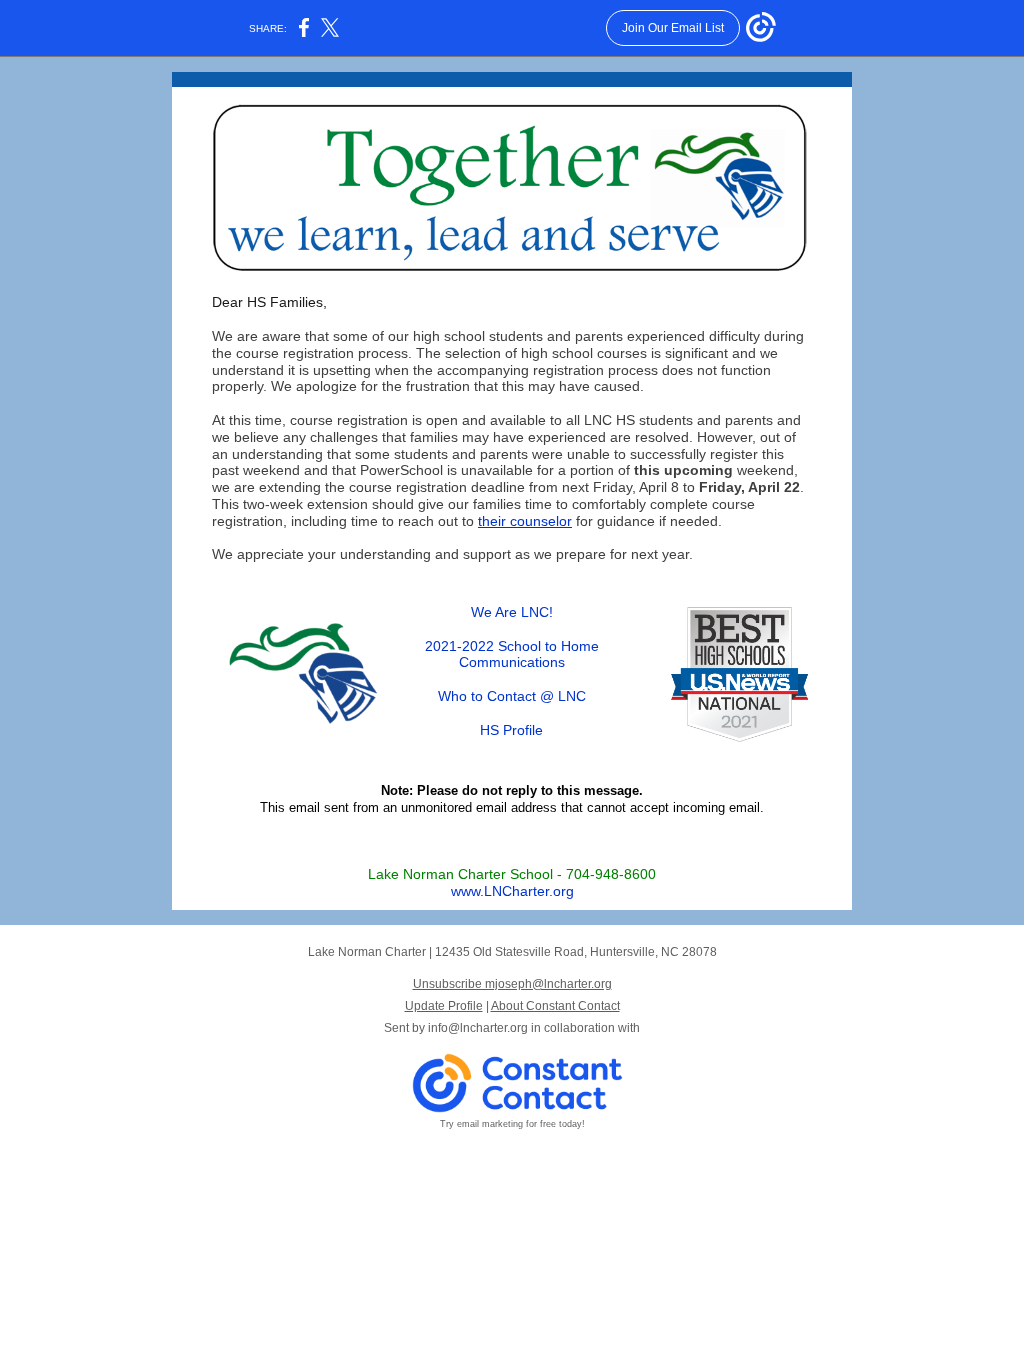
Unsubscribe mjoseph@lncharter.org (512, 984)
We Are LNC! (512, 612)
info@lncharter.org (478, 1028)
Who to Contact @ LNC (512, 696)
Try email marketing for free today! (512, 1124)
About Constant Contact (555, 1006)
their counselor (525, 521)
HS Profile (511, 730)
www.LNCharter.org (512, 891)
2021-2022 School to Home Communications (512, 654)
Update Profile (444, 1006)
